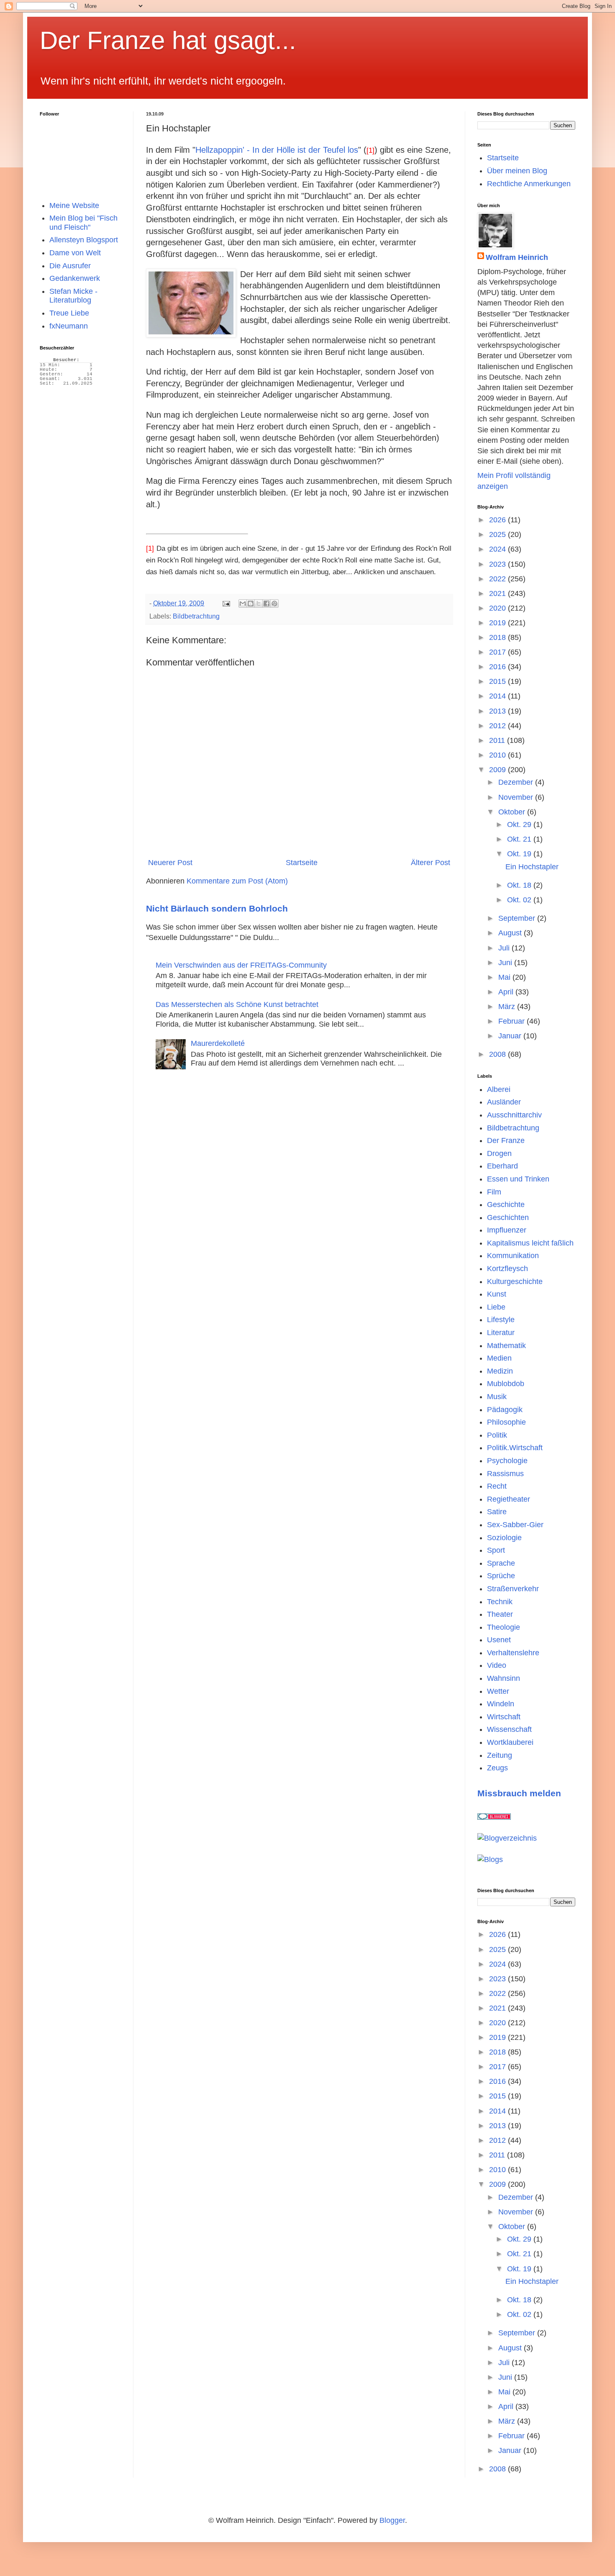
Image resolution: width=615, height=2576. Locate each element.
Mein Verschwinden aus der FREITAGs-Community (241, 965)
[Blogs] (490, 1859)
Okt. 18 (520, 885)
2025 (498, 534)
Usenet (499, 1640)
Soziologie (504, 1538)
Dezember (517, 782)
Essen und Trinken (518, 1179)
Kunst (497, 1294)
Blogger (392, 2520)
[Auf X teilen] (259, 604)
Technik (500, 1602)
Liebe (496, 1307)
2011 (498, 740)
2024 (498, 549)
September (518, 918)
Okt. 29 (520, 824)
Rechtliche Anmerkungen (529, 184)
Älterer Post (430, 863)
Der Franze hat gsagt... (168, 40)
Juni (506, 963)
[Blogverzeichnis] (507, 1838)
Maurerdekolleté (218, 1043)
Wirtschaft (504, 1717)
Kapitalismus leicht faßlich (530, 1243)
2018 (498, 637)
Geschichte (506, 1205)
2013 (498, 711)
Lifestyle (501, 1320)
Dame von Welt (75, 253)
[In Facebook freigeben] (266, 604)
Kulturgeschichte (515, 1282)
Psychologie (507, 1461)
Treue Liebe (69, 313)
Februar (512, 1021)
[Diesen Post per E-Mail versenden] (243, 604)
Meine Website (74, 205)
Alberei (499, 1089)
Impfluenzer (507, 1230)
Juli (505, 948)
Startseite (302, 863)
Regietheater (509, 1499)
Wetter (498, 1691)
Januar (511, 1036)
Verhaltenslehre (513, 1653)
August (511, 933)
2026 (498, 520)
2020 (498, 608)
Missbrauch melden (519, 1793)
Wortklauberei (510, 1742)
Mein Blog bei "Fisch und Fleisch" (83, 223)
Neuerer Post (170, 863)
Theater (500, 1614)
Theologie (504, 1627)
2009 (498, 770)
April (507, 992)
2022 (498, 579)
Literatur (501, 1333)
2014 (498, 696)
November (517, 797)
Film (494, 1192)
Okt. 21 (520, 839)
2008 (498, 1054)
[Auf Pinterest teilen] (274, 604)
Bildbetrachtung (196, 616)
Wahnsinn (504, 1678)
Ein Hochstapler (532, 867)
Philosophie (506, 1422)
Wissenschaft (509, 1729)
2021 (498, 593)
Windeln (501, 1704)
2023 (498, 564)
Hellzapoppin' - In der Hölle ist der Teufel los (277, 150)
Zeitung (500, 1755)
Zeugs (497, 1768)
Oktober (513, 812)
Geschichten (508, 1217)
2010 (498, 755)
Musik (497, 1397)
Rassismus (505, 1474)
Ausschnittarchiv (514, 1115)
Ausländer (504, 1102)
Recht (497, 1486)
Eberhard (502, 1166)
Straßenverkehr (513, 1589)
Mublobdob (506, 1384)
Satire (497, 1512)
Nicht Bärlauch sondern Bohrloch (217, 908)
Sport (496, 1550)
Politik (497, 1435)
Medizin (500, 1371)
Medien (499, 1358)
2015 (498, 681)
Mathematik (506, 1346)
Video (497, 1665)
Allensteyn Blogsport (84, 240)
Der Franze (506, 1140)
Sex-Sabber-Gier (515, 1525)
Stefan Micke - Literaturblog (73, 296)
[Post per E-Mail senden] (225, 603)
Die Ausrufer (70, 266)
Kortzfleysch (507, 1269)
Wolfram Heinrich (517, 257)
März (508, 1007)
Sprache (501, 1563)
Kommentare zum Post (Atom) (237, 881)
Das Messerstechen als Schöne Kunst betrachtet (237, 1004)
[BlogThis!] (251, 604)
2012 (498, 726)
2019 (498, 623)
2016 (498, 667)
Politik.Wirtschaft (515, 1448)
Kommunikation (513, 1256)
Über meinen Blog (517, 171)
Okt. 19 (520, 854)
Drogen (499, 1153)
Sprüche (501, 1576)
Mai (505, 977)
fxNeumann (69, 326)
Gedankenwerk (75, 278)
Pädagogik (505, 1410)
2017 (498, 652)
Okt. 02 (520, 900)
